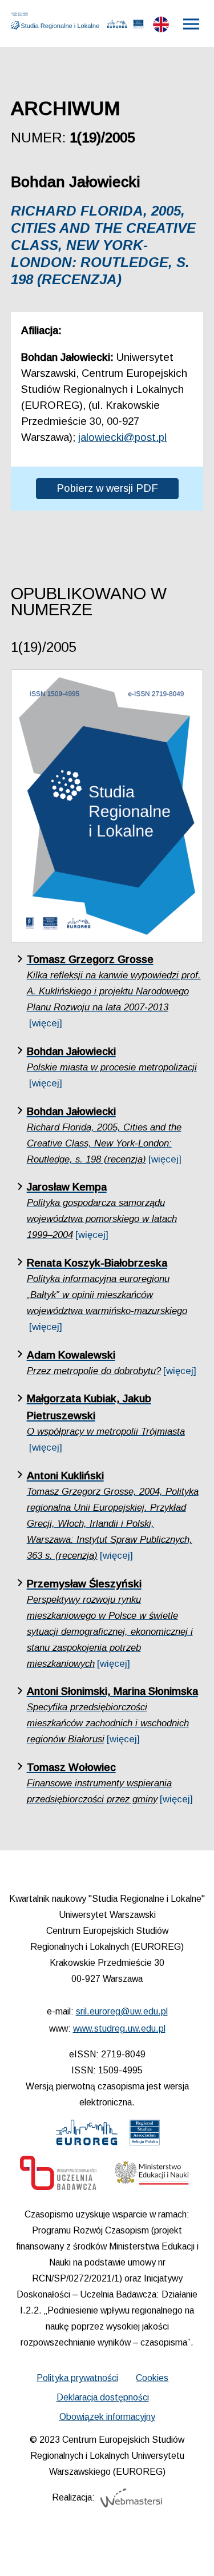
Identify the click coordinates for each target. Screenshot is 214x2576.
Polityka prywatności (77, 2378)
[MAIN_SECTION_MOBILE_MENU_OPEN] (192, 24)
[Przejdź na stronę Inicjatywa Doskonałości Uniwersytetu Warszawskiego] (58, 2176)
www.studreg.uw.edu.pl (119, 2028)
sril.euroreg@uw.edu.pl (122, 2011)
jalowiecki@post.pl (122, 437)
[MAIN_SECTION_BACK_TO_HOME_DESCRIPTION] (189, 2553)
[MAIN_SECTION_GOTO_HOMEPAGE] (58, 21)
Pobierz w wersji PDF (107, 488)
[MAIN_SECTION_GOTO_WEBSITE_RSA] (138, 26)
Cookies (152, 2378)
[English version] (161, 27)
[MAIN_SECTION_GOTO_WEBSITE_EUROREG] (117, 26)
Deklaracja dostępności (103, 2397)
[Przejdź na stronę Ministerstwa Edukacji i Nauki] (152, 2176)
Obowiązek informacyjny (107, 2417)
